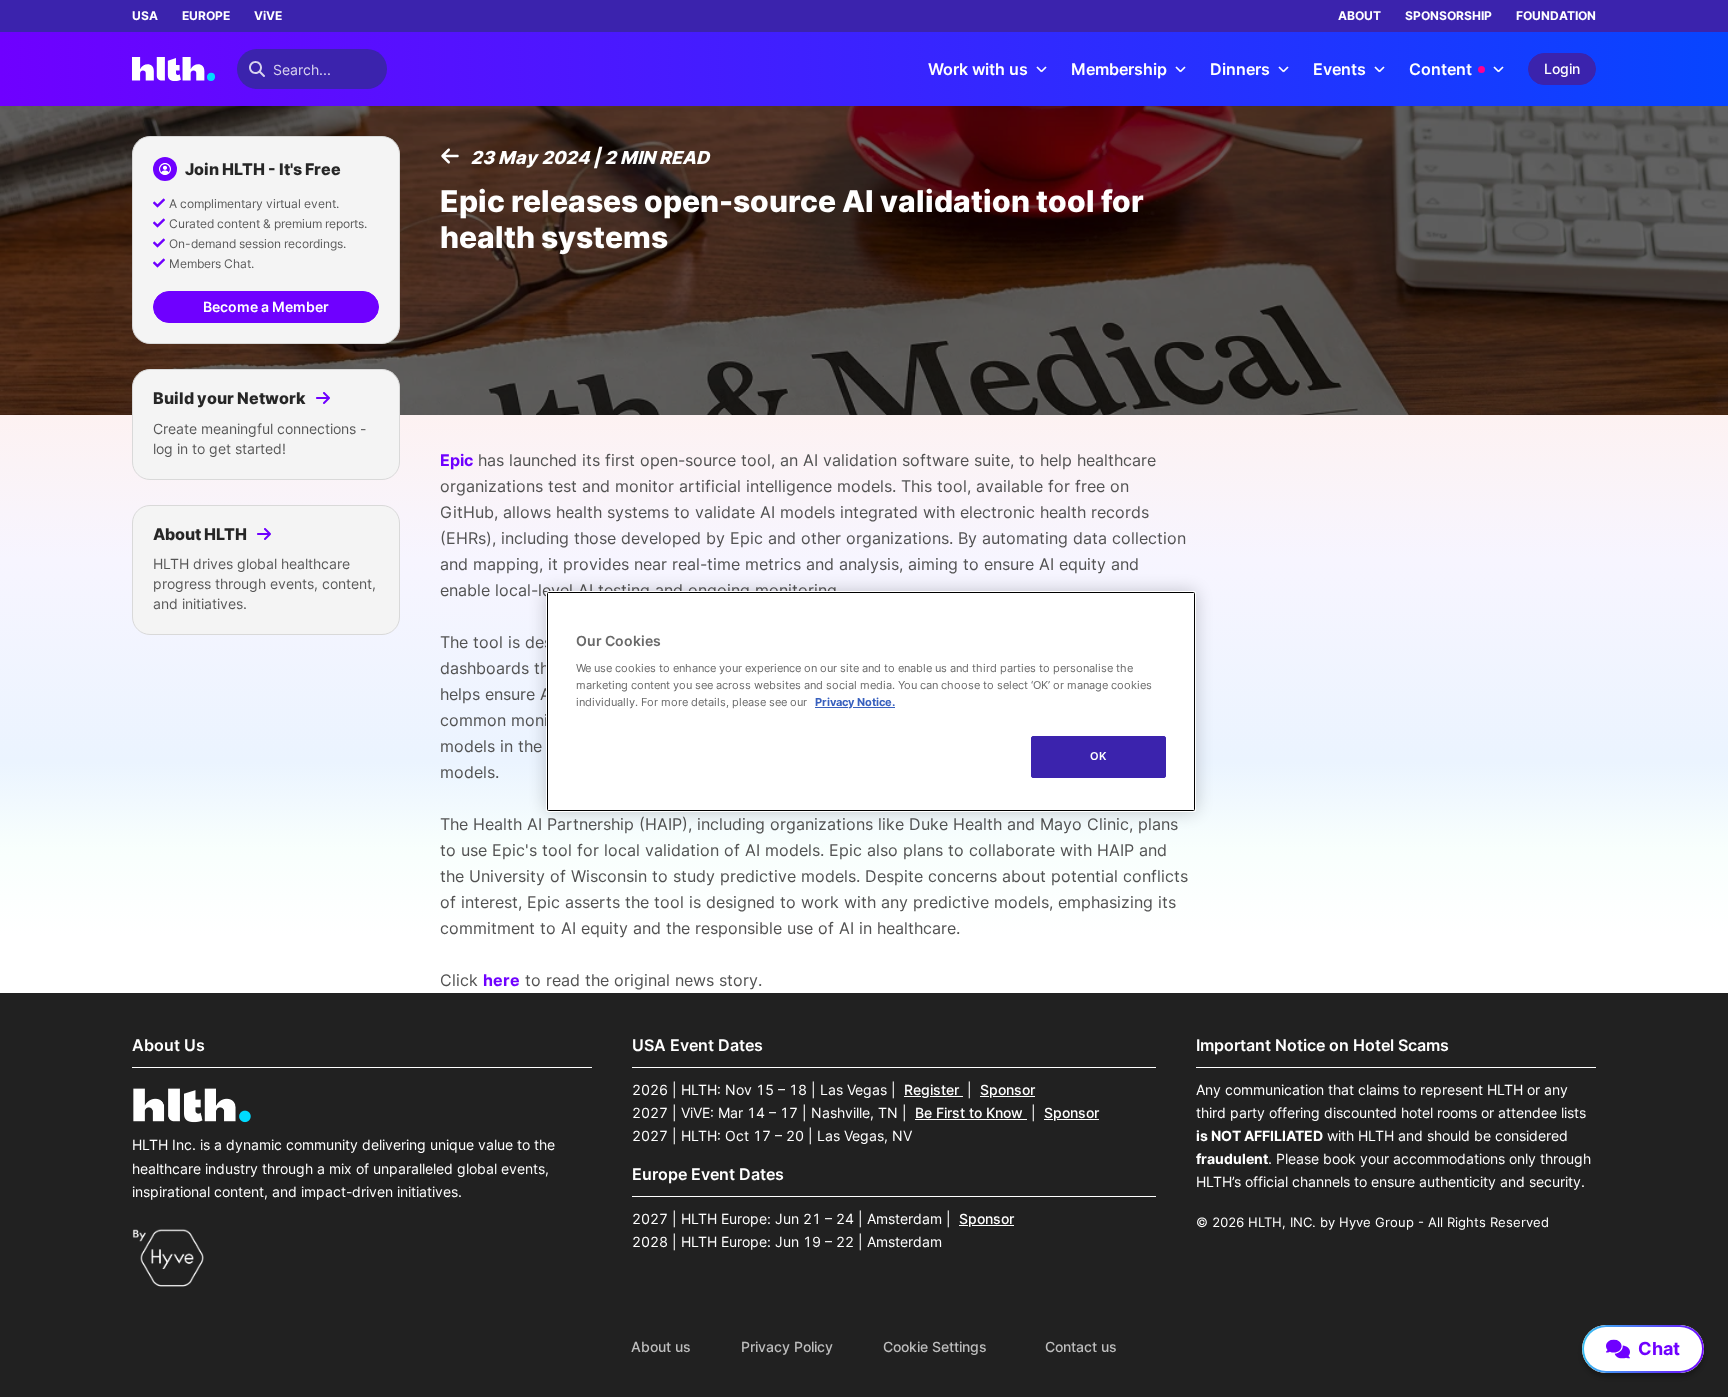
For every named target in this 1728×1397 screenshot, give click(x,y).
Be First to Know (971, 1112)
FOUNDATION (1556, 15)
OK (1098, 756)
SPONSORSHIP (1448, 15)
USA (145, 15)
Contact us (1081, 1347)
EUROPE (206, 15)
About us (661, 1347)
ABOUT (1359, 15)
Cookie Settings (935, 1347)
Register (933, 1089)
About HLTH (201, 534)
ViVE (268, 15)
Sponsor (1007, 1089)
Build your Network (231, 398)
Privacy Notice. (855, 702)
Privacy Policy (787, 1347)
